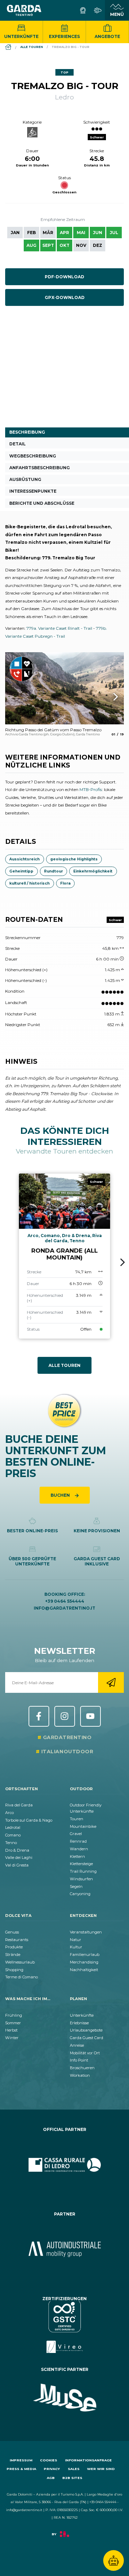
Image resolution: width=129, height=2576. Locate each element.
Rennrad (78, 1841)
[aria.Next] (107, 697)
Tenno (11, 1843)
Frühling (14, 2015)
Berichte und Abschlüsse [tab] (42, 503)
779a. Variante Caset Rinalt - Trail (59, 628)
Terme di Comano (21, 1977)
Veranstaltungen (86, 1932)
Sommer (13, 2023)
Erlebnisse (79, 2023)
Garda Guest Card (87, 2038)
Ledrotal (13, 1827)
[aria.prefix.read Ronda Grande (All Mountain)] (64, 1256)
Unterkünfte (21, 36)
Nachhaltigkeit (84, 1970)
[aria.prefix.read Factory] (64, 2538)
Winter (12, 2038)
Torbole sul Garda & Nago (29, 1820)
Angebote (107, 36)
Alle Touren (64, 1365)
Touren (77, 1819)
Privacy (52, 2469)
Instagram (65, 1716)
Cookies (49, 2460)
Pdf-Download (64, 277)
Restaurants (17, 1940)
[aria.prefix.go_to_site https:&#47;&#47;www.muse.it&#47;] (64, 2398)
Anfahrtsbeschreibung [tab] (40, 468)
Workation (80, 2075)
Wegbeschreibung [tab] (33, 456)
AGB (51, 2478)
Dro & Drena (17, 1850)
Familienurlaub (85, 1955)
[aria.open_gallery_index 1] (64, 688)
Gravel (76, 1834)
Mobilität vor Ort (85, 2053)
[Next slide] (123, 1262)
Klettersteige (81, 1864)
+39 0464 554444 (65, 1601)
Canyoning (80, 1894)
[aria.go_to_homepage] (24, 10)
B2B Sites (72, 2478)
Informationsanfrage (88, 2460)
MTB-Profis (91, 789)
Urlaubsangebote (86, 2030)
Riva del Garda (19, 1805)
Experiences (64, 36)
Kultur (76, 1947)
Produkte (14, 1947)
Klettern (77, 1856)
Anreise (77, 2045)
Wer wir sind (101, 2469)
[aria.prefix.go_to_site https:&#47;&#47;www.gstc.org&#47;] (64, 2327)
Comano (13, 1835)
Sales (74, 2469)
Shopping (14, 1970)
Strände (13, 1955)
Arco (9, 1813)
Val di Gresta (17, 1865)
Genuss (12, 1932)
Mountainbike (83, 1826)
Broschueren (82, 2068)
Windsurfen (81, 1879)
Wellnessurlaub (20, 1962)
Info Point (79, 2060)
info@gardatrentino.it (64, 1608)
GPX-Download (65, 297)
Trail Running (83, 1871)
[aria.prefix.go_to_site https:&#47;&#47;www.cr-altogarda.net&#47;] (64, 2165)
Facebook (39, 1716)
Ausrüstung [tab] (25, 479)
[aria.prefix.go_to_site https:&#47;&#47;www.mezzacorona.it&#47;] (64, 2249)
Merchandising (84, 1962)
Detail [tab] (18, 444)
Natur (76, 1940)
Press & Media (21, 2469)
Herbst (11, 2030)
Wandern (79, 1849)
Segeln (76, 1887)
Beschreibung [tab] (27, 432)
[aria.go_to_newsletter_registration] (111, 1682)
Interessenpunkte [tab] (33, 491)
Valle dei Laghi (19, 1858)
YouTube (90, 1716)
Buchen (61, 1495)
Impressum (21, 2460)
